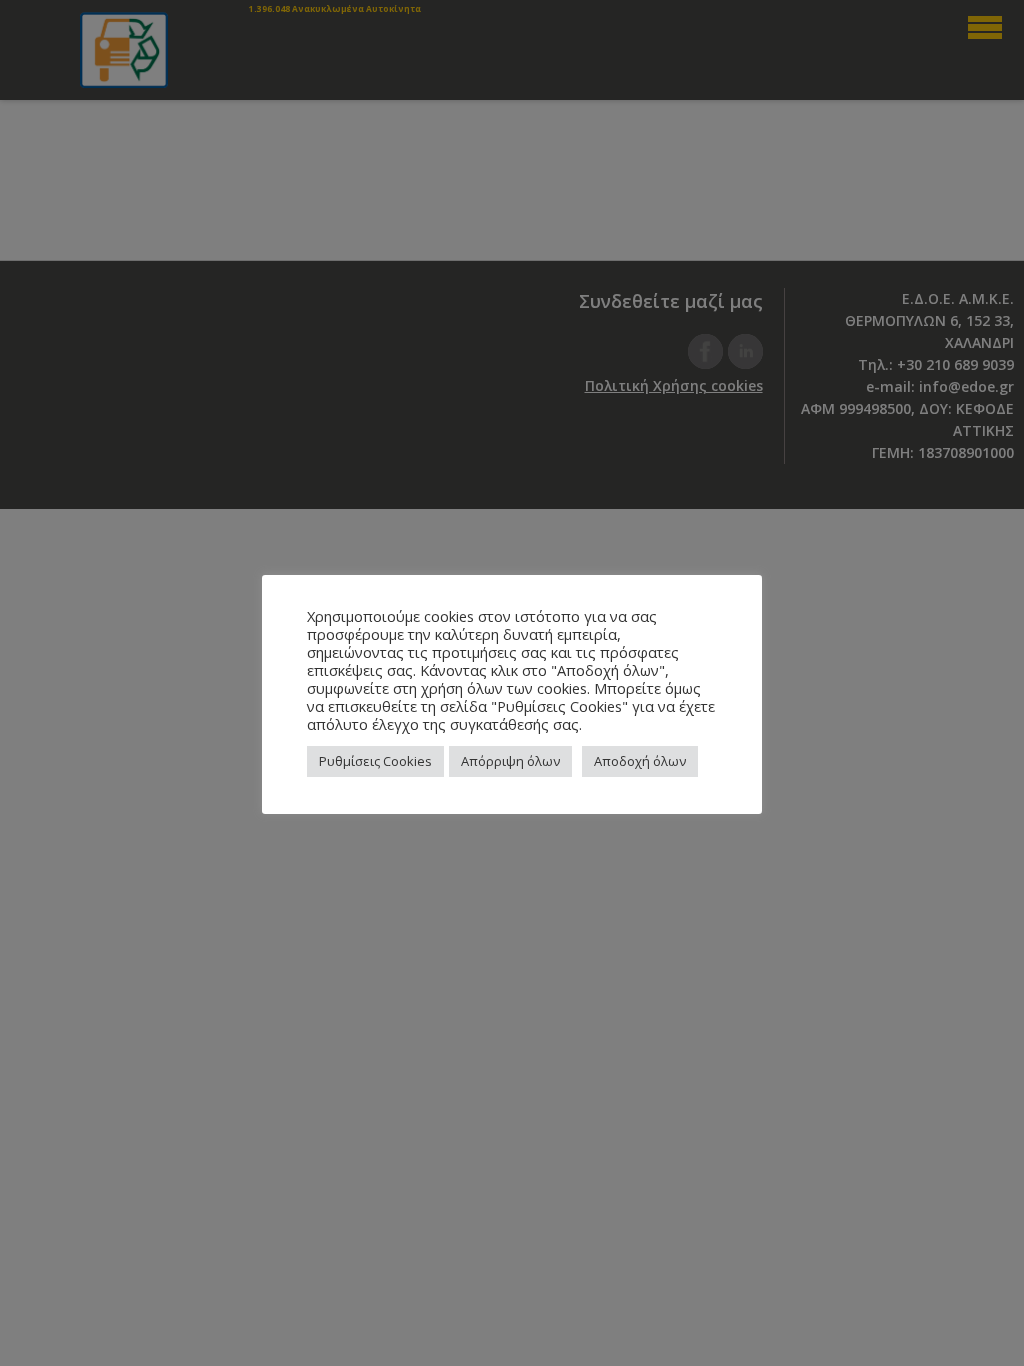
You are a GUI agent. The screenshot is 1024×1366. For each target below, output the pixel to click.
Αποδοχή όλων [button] (640, 761)
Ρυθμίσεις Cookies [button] (375, 761)
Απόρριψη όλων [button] (510, 761)
